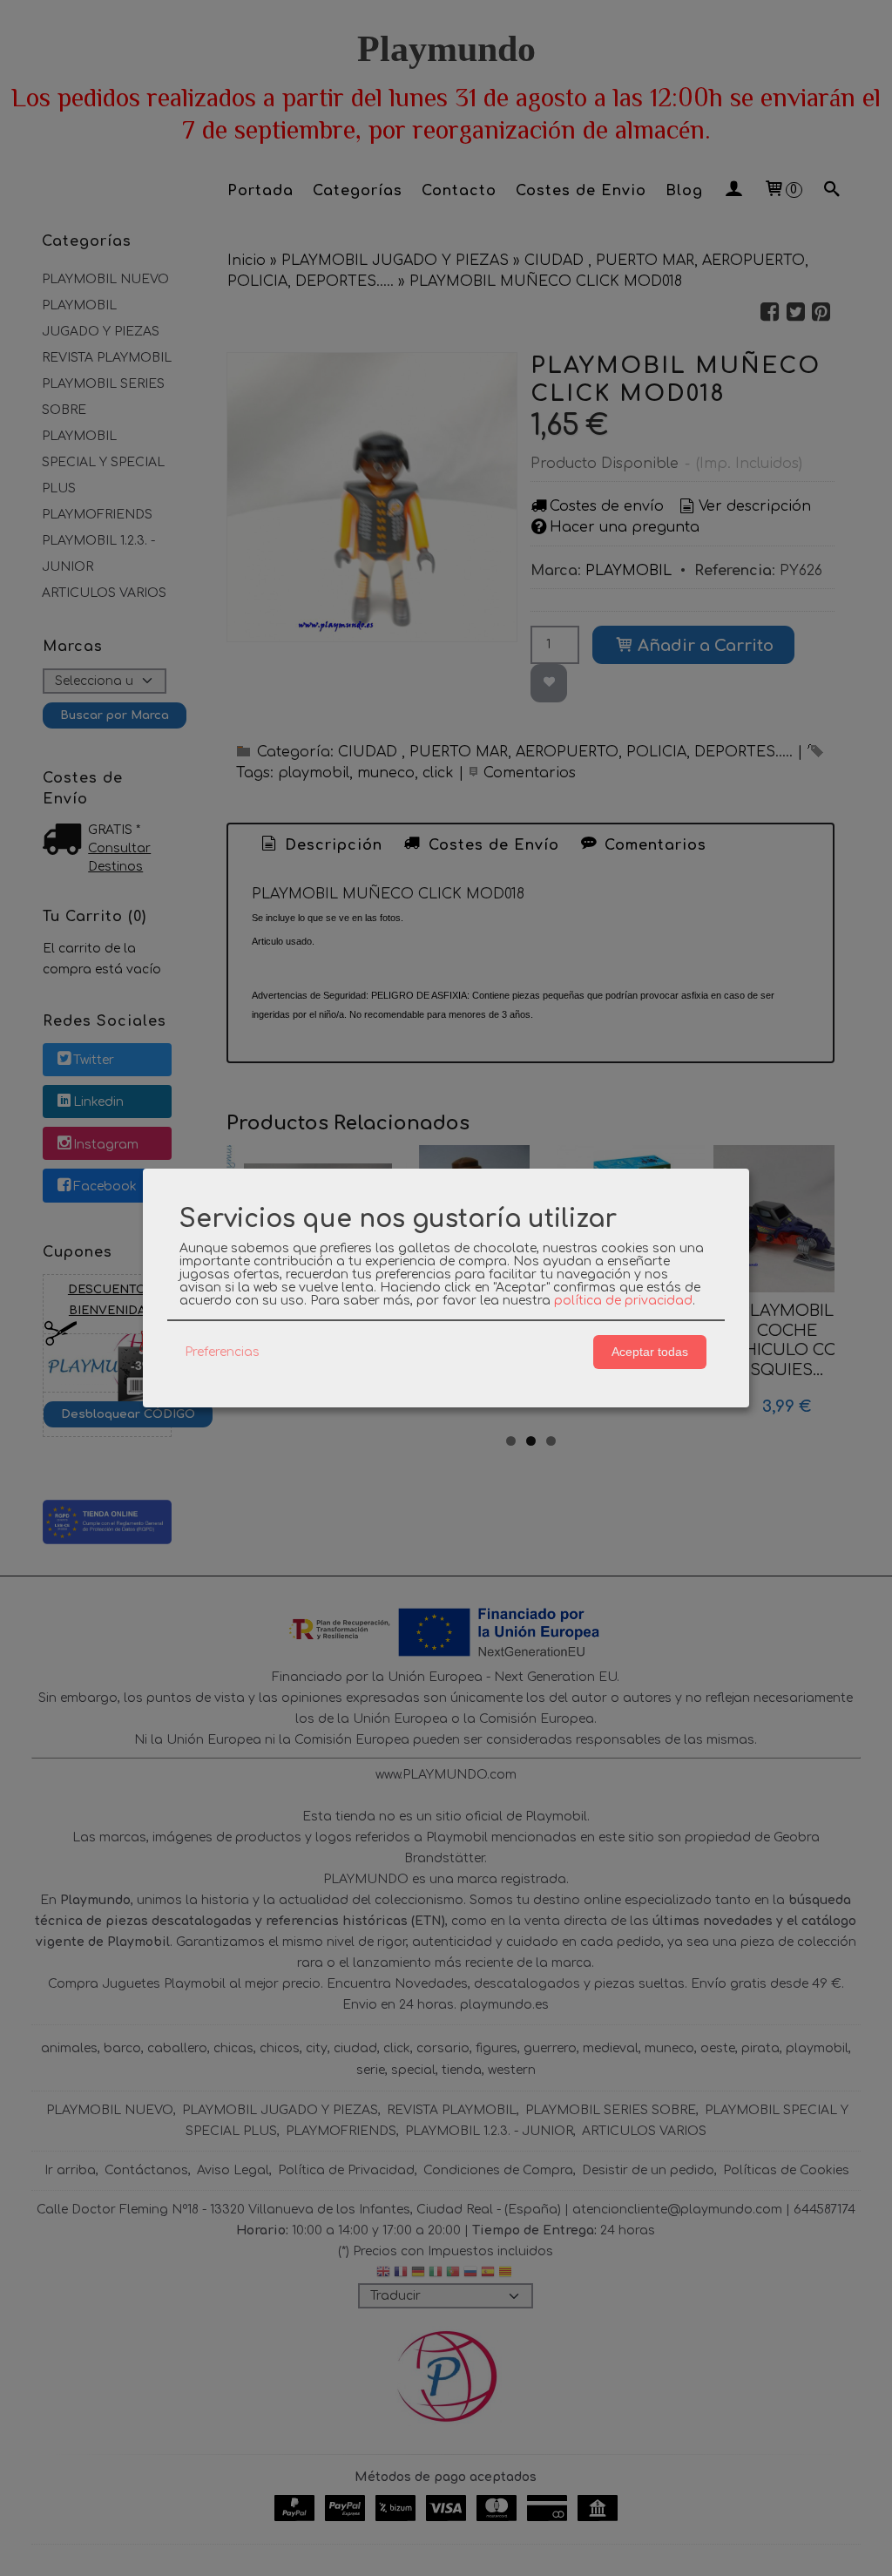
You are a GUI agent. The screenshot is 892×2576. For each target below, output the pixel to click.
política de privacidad (623, 1301)
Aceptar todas (650, 1352)
